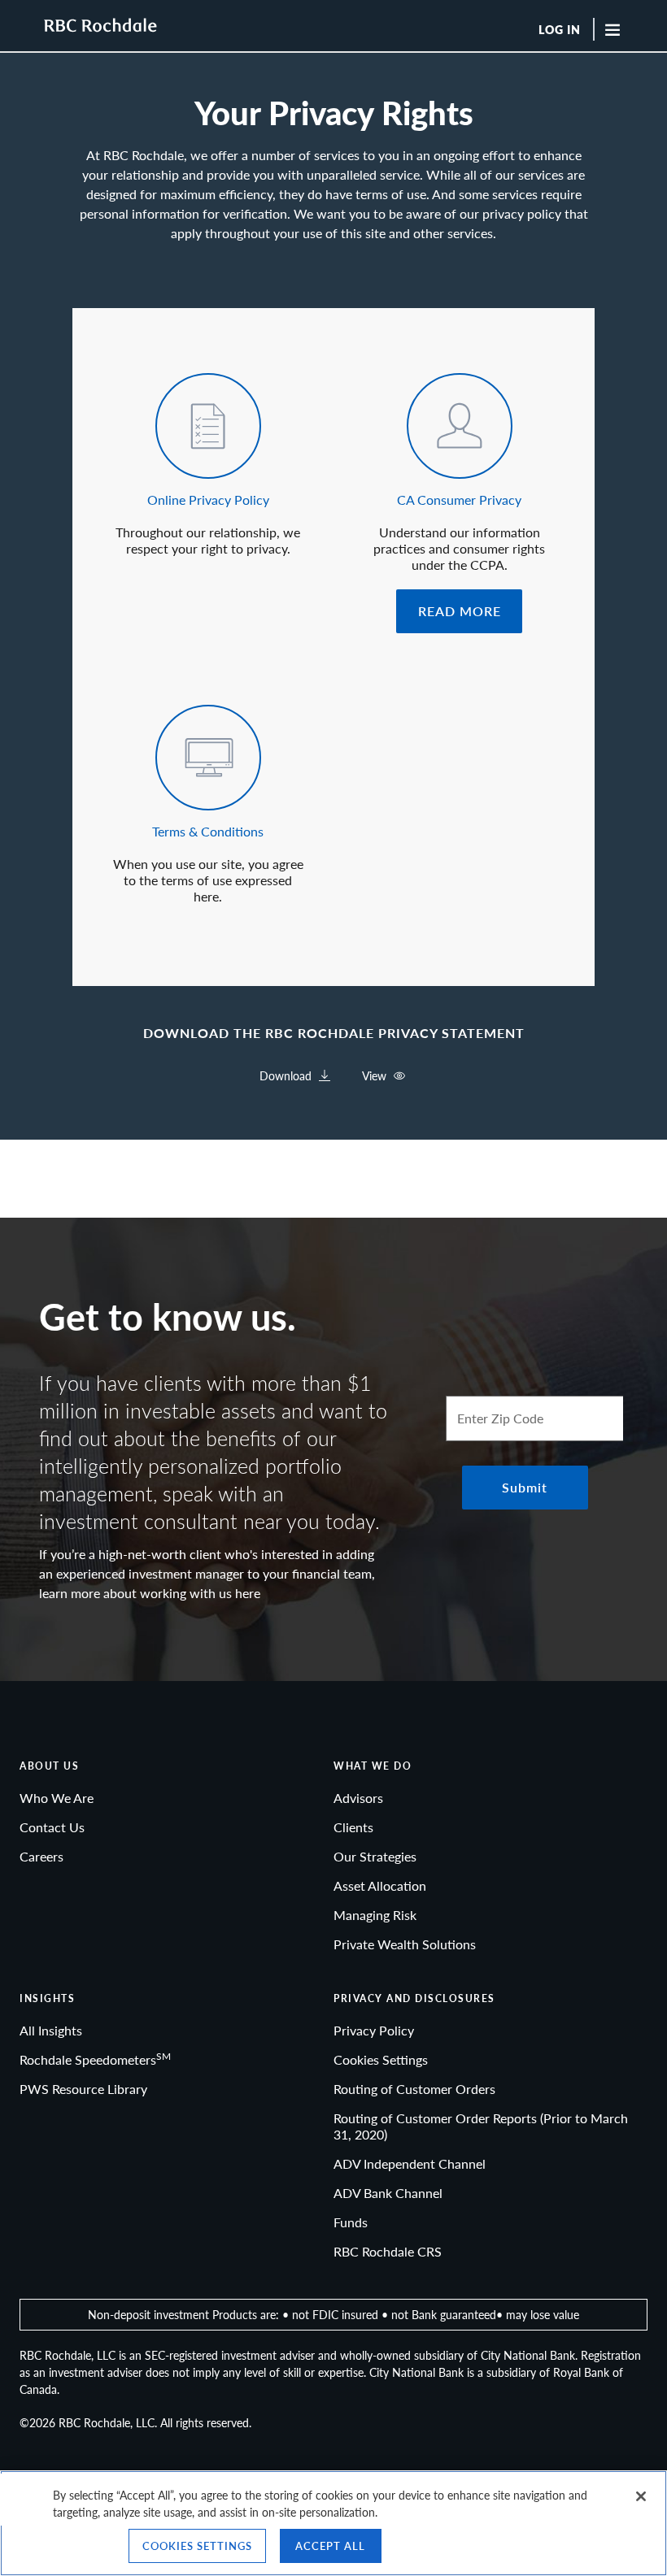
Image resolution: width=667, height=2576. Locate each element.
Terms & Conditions (208, 831)
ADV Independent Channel (410, 2163)
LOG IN (560, 30)
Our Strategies (375, 1856)
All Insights (51, 2030)
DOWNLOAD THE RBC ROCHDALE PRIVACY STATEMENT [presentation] (334, 1033)
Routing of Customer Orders (414, 2089)
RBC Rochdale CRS (388, 2251)
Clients (353, 1827)
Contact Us (52, 1827)
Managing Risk (375, 1915)
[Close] (641, 2496)
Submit (525, 1487)
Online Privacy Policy (208, 500)
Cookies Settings (381, 2059)
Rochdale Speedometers (95, 2059)
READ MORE (460, 611)
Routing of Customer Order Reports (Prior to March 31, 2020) (481, 2126)
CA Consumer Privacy (459, 500)
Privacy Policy (374, 2030)
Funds (351, 2222)
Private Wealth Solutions (405, 1944)
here (248, 1593)
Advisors (358, 1798)
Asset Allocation (380, 1885)
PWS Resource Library (83, 2089)
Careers (41, 1856)
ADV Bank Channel (388, 2193)
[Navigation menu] (620, 29)
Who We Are (57, 1798)
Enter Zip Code (500, 1418)
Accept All (330, 2546)
